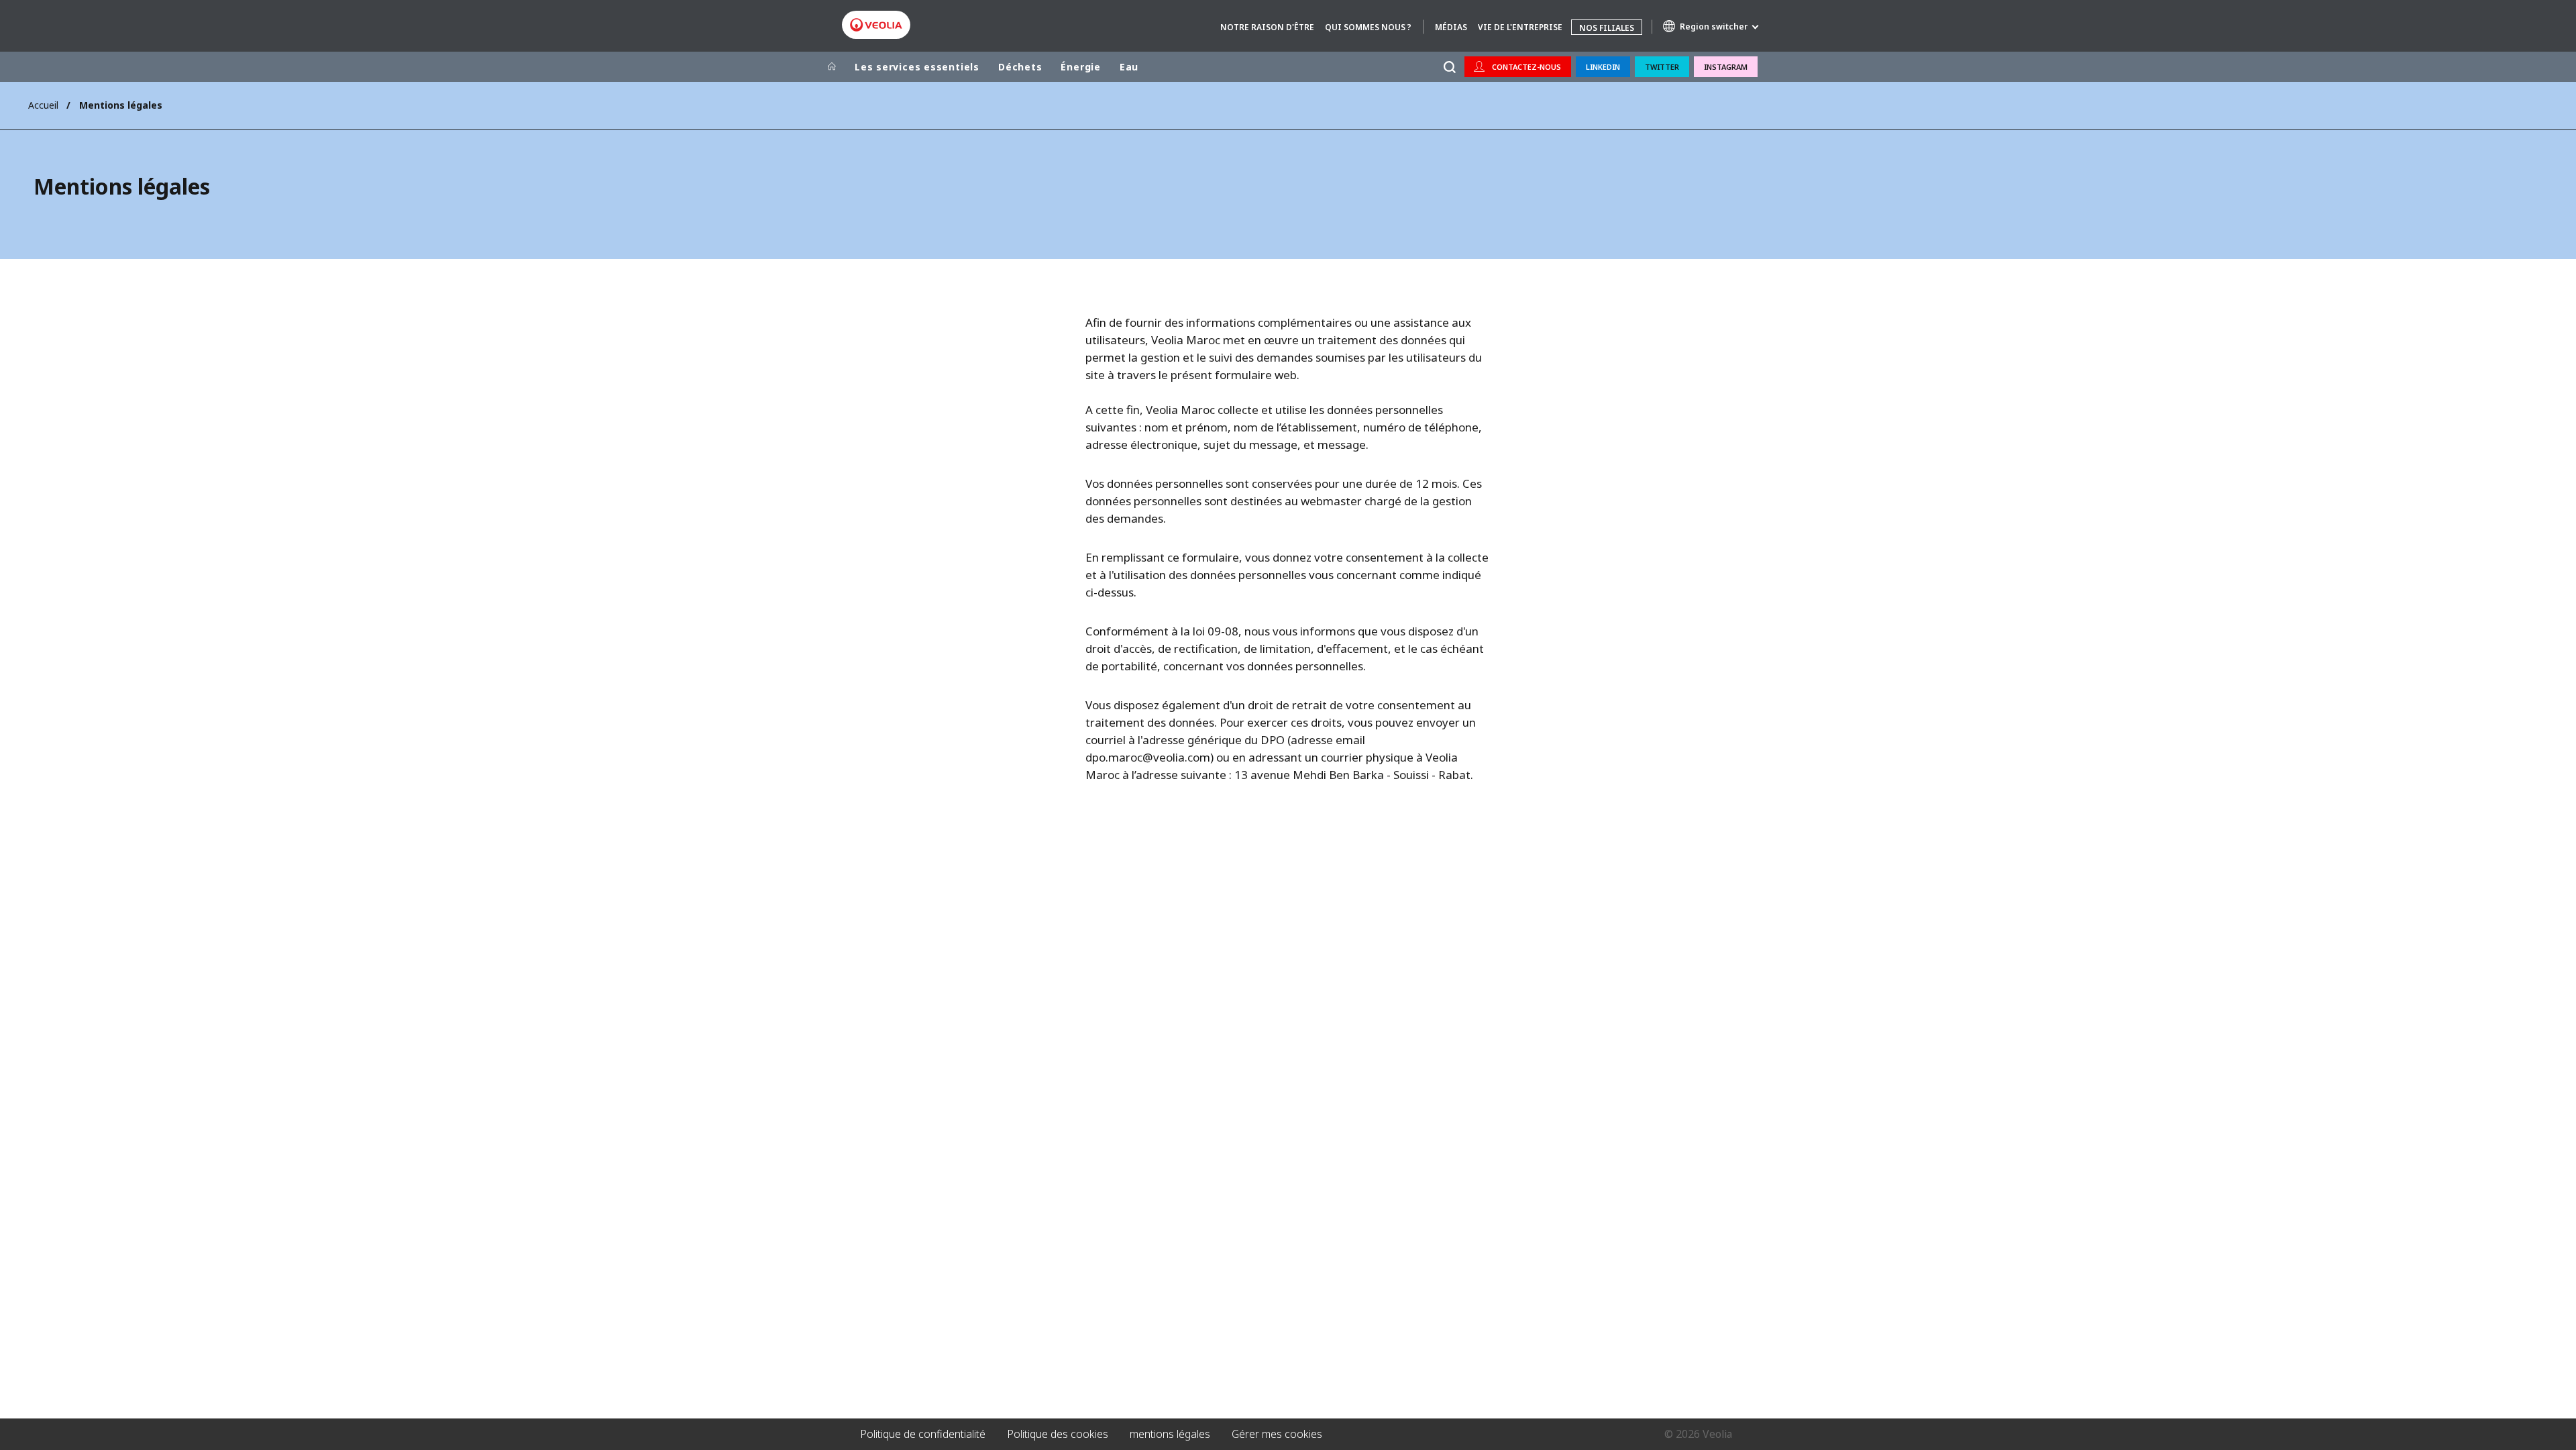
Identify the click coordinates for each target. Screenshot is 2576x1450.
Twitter (1662, 67)
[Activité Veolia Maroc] (876, 25)
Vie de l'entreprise (1520, 27)
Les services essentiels (917, 67)
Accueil (43, 105)
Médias (1451, 27)
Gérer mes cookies (1277, 1434)
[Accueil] (832, 67)
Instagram (1726, 67)
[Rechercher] (1449, 67)
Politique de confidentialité (923, 1434)
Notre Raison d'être (1267, 27)
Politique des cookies (1058, 1434)
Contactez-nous (1526, 67)
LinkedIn (1603, 67)
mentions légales (1170, 1434)
